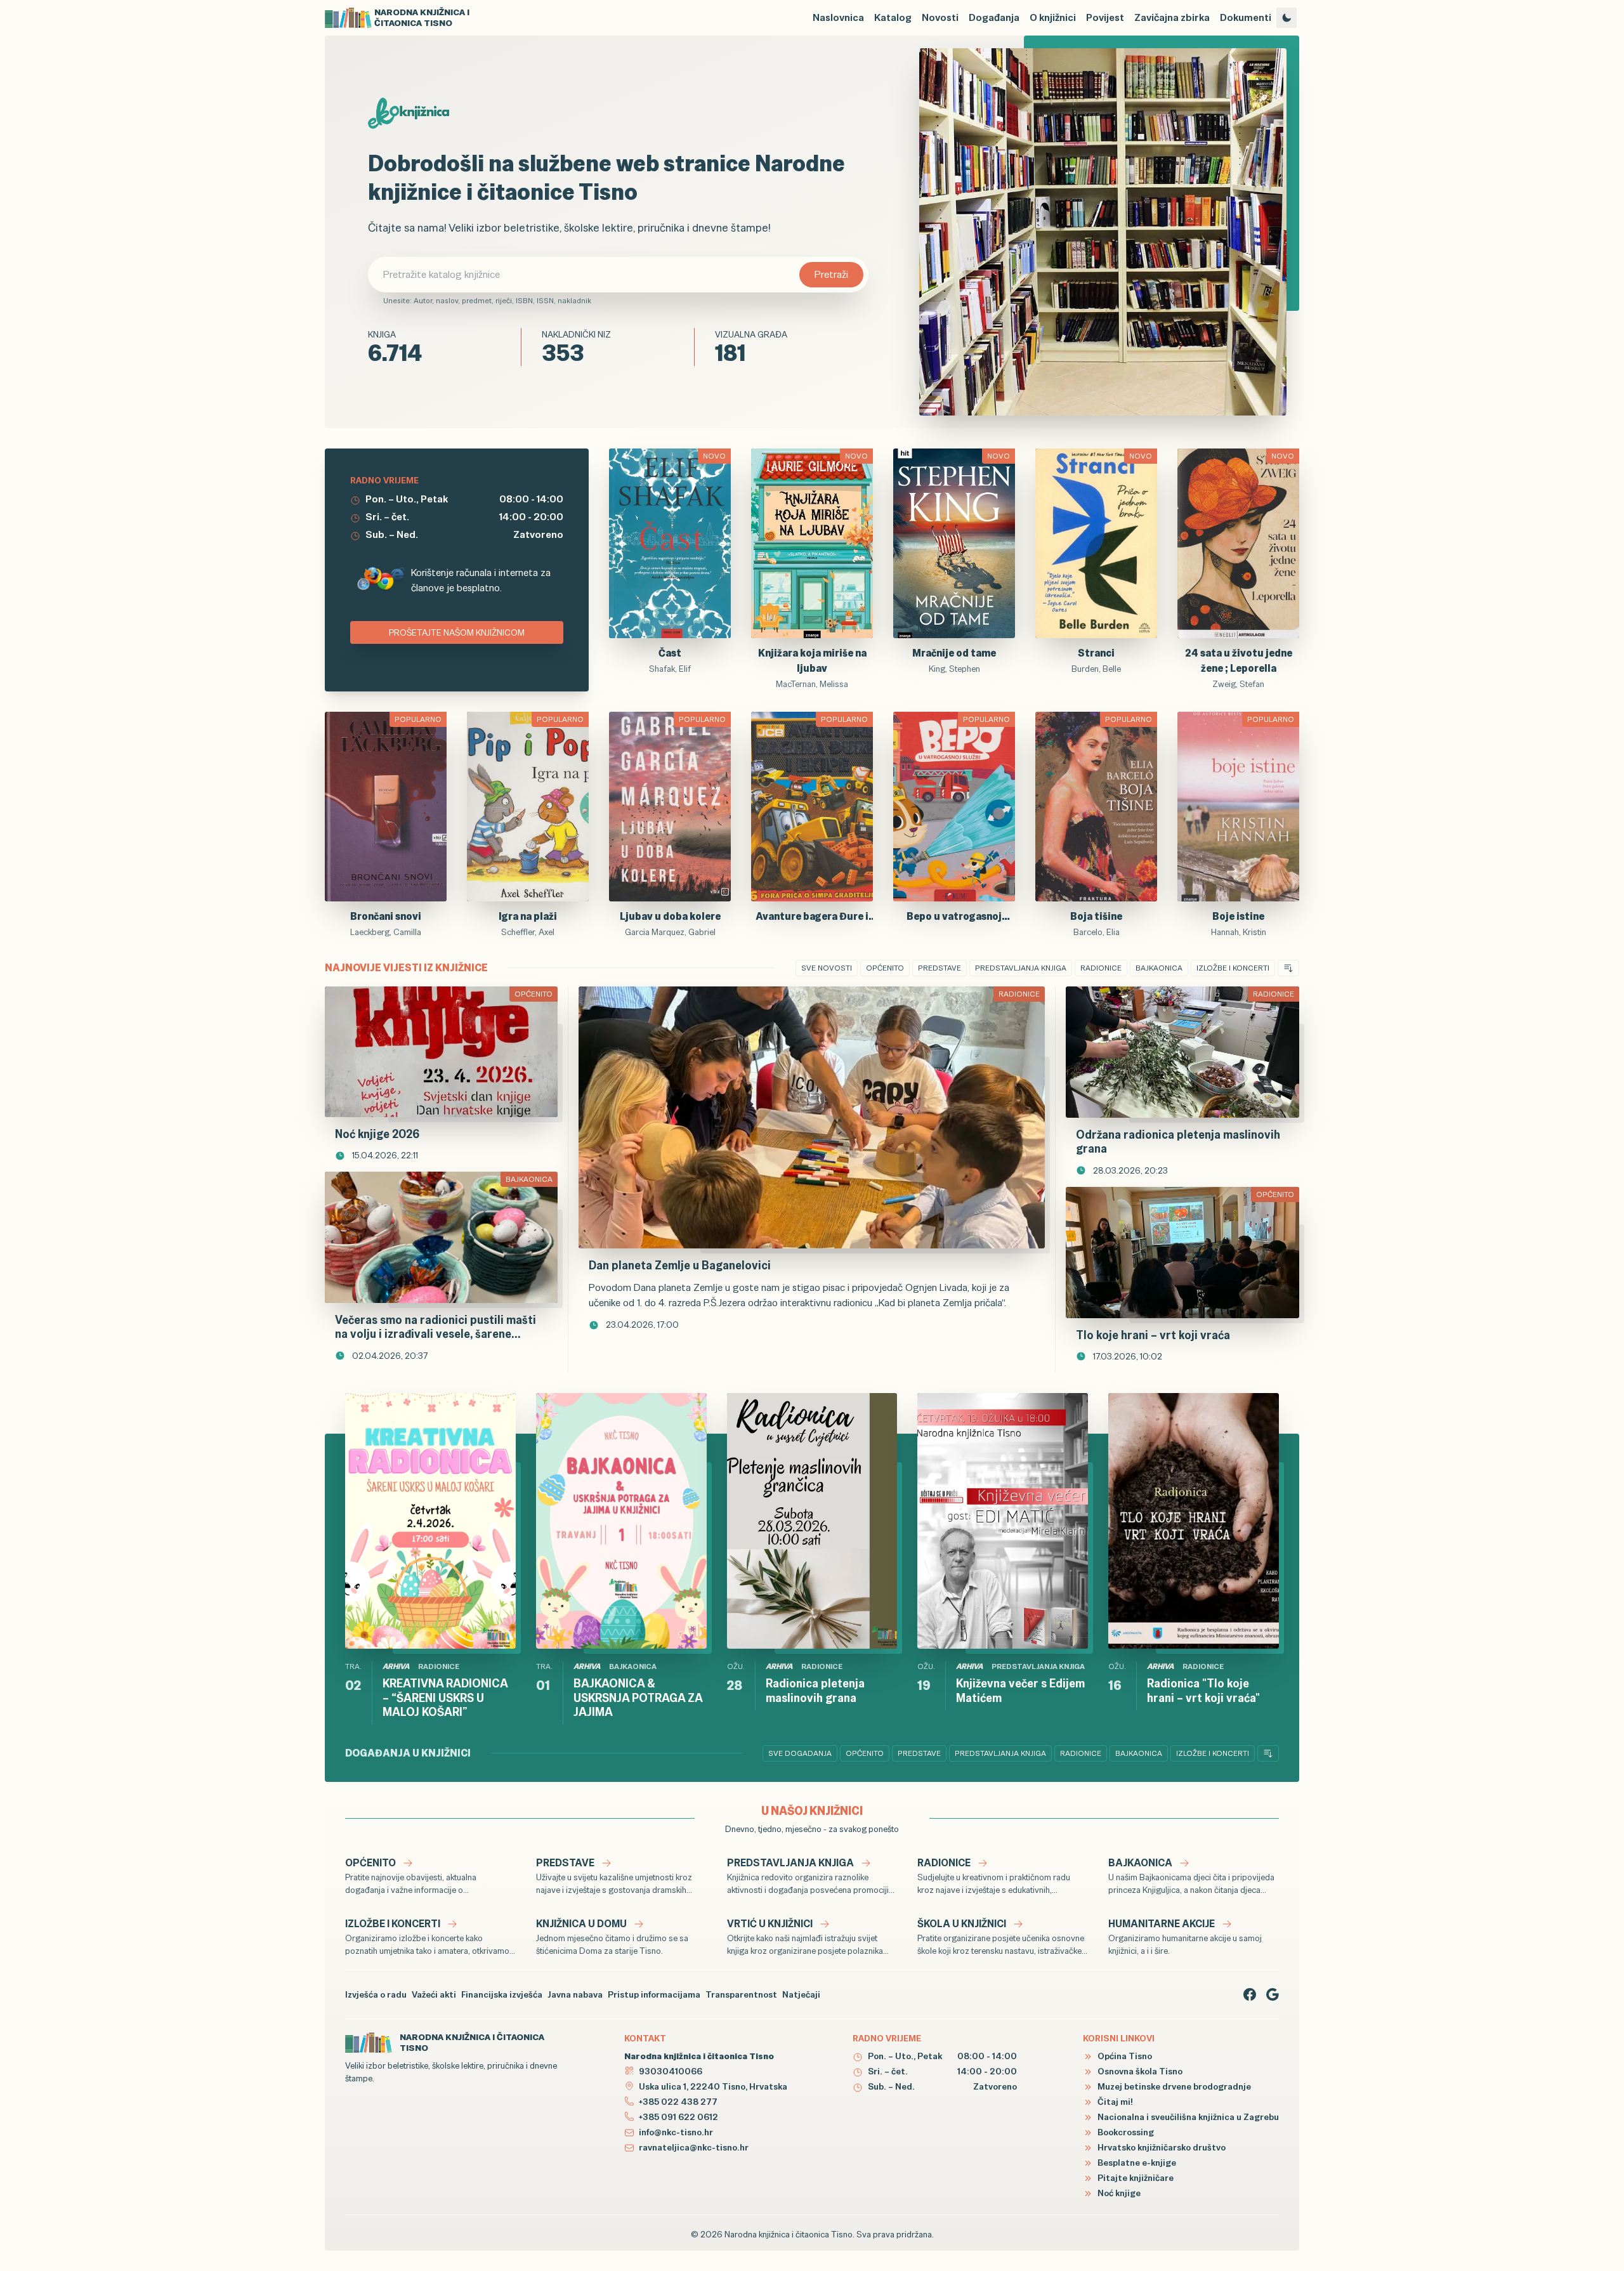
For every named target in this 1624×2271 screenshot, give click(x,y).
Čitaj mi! (1114, 2102)
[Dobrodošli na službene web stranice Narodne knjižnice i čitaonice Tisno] (1103, 232)
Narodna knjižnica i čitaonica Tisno (789, 2234)
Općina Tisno (1124, 2056)
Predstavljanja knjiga (1021, 968)
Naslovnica (838, 17)
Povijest (1105, 17)
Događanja (994, 17)
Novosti (940, 17)
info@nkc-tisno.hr (676, 2132)
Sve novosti (827, 968)
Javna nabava (575, 1994)
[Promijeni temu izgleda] (1287, 18)
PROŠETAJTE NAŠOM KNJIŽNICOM (457, 632)
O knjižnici (1053, 17)
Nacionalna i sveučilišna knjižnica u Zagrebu (1187, 2117)
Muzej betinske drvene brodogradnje (1173, 2086)
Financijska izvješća (502, 1994)
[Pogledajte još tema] (1288, 968)
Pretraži (831, 274)
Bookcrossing (1125, 2132)
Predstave (940, 968)
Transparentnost (741, 1994)
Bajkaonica (1159, 968)
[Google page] (1273, 1994)
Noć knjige (1118, 2193)
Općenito (885, 968)
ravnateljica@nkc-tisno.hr (694, 2147)
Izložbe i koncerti (1233, 968)
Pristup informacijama (654, 1994)
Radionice (1101, 968)
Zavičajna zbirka (1172, 17)
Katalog (893, 17)
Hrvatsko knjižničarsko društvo (1161, 2147)
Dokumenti (1246, 17)
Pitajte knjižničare (1135, 2178)
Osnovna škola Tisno (1139, 2071)
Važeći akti (434, 1994)
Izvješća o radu (376, 1994)
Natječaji (801, 1994)
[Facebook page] (1250, 1994)
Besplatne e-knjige (1136, 2163)
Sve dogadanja (800, 1753)
